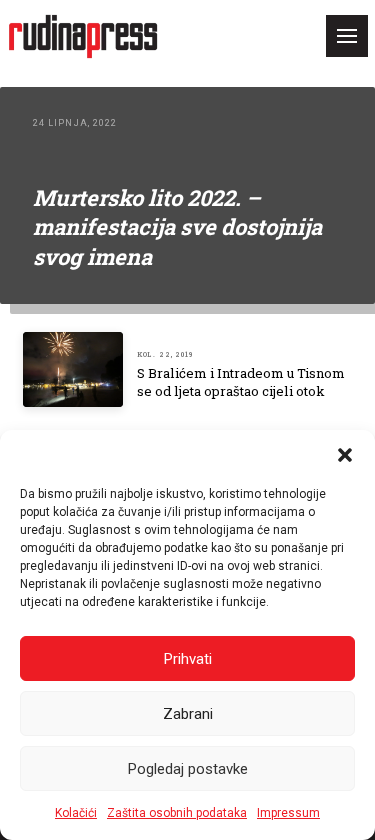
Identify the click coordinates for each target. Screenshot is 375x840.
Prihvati (188, 659)
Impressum (288, 813)
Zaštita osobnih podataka (177, 813)
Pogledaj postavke (188, 769)
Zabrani (188, 714)
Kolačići (76, 813)
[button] (345, 455)
